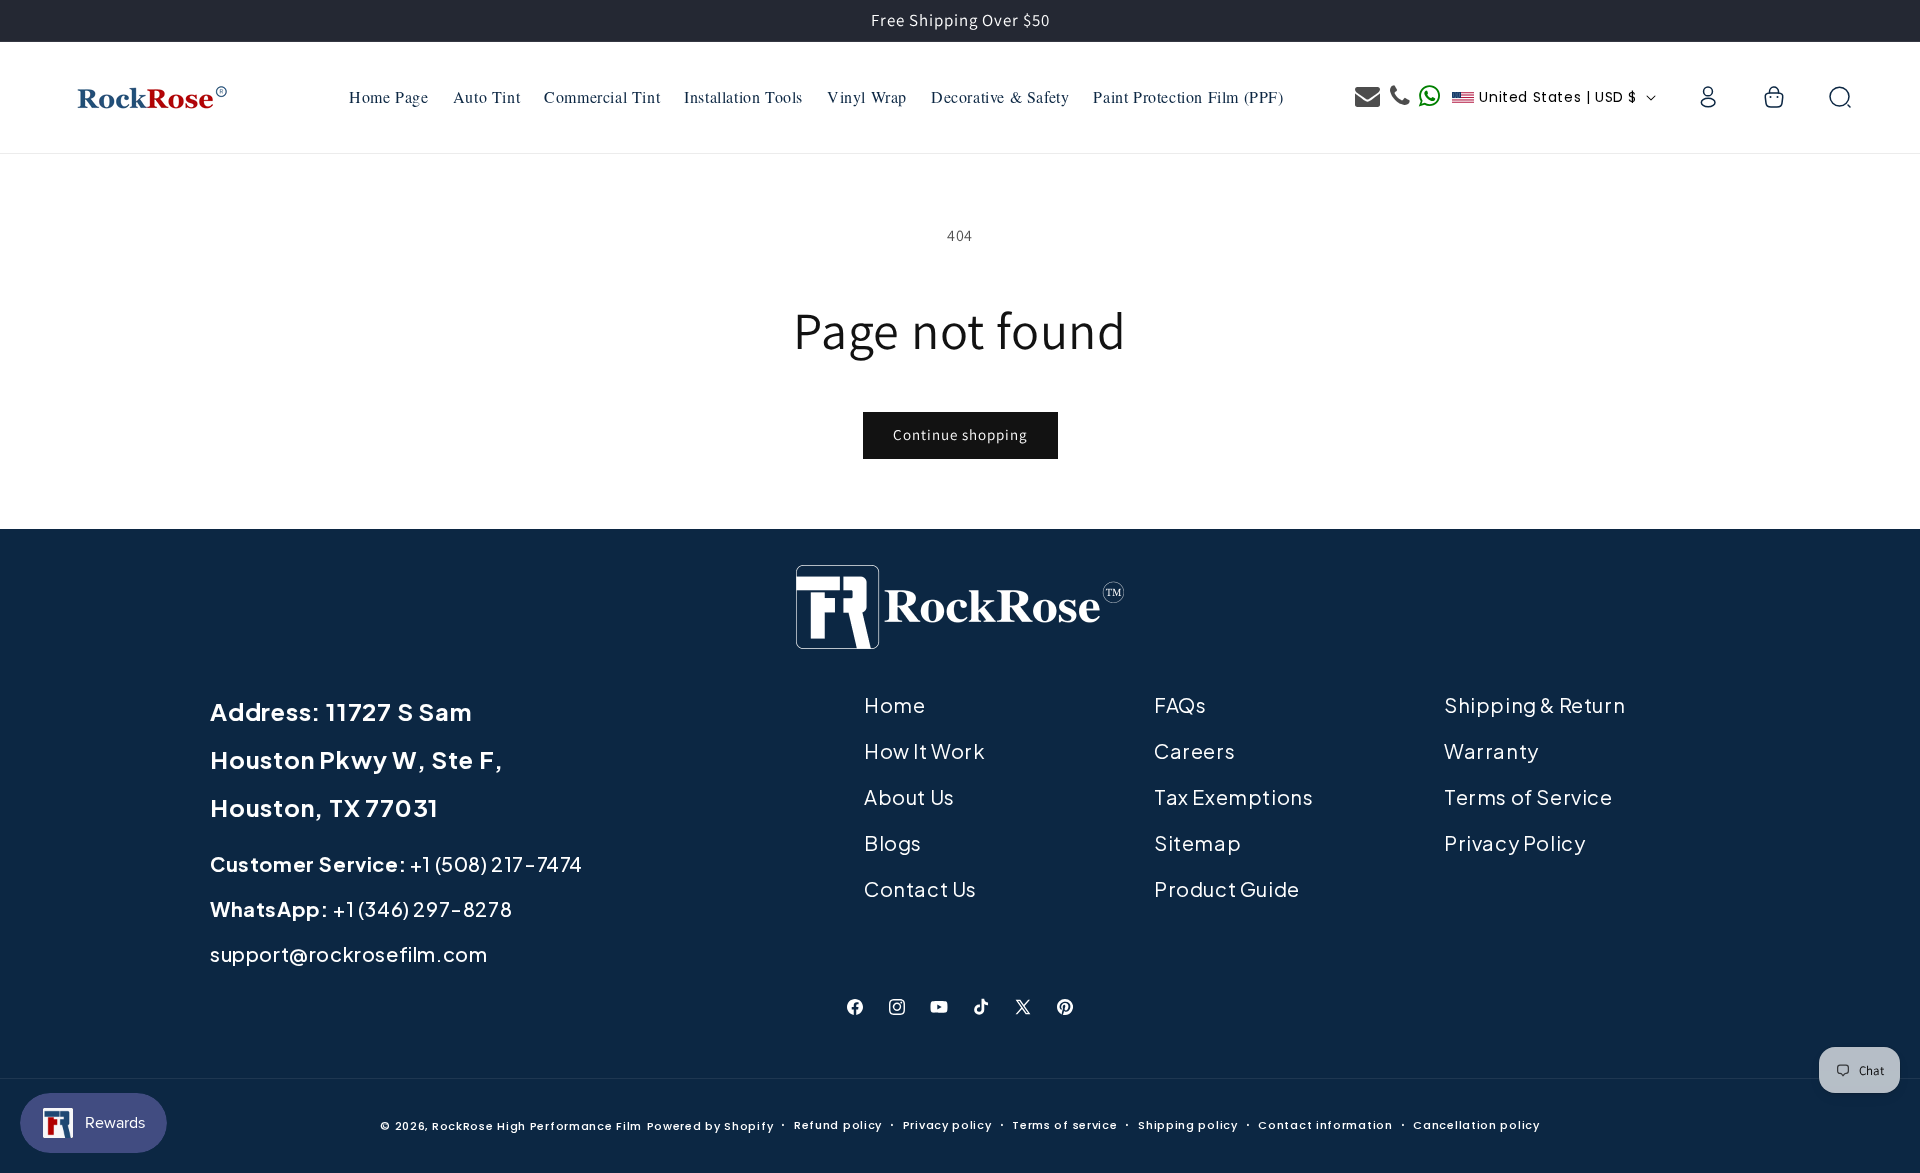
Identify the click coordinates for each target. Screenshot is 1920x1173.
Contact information (1325, 1125)
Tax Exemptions (1233, 796)
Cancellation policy (1476, 1125)
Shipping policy (1188, 1125)
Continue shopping (960, 434)
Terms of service (1064, 1125)
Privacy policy (947, 1125)
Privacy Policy (1514, 842)
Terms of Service (1528, 796)
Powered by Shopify (710, 1126)
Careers (1194, 750)
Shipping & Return (1534, 704)
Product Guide (1227, 888)
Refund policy (838, 1125)
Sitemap (1197, 842)
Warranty (1491, 750)
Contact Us (920, 888)
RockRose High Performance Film (537, 1126)
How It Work (925, 750)
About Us (909, 796)
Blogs (893, 842)
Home (894, 704)
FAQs (1180, 704)
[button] (1774, 97)
